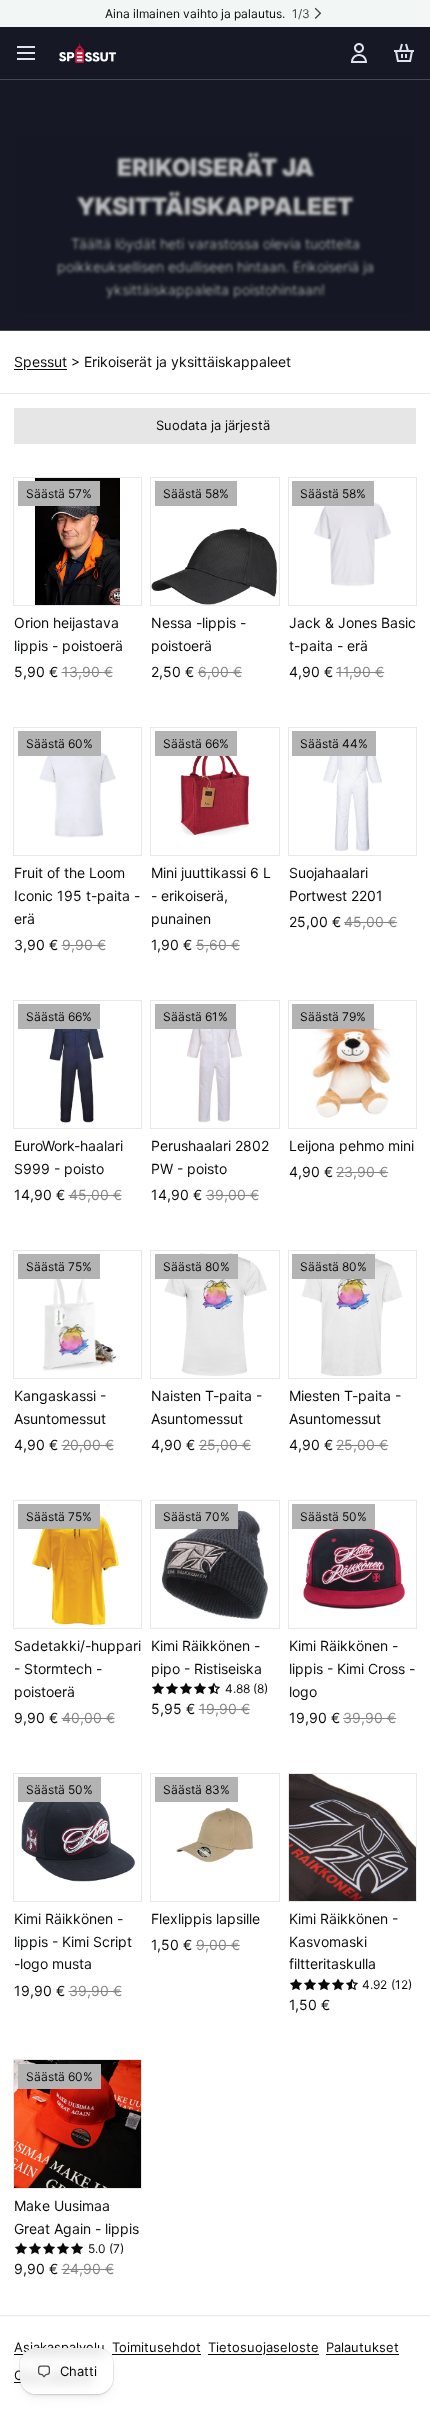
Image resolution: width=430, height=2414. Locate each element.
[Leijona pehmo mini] (352, 1064)
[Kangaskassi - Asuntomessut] (77, 1314)
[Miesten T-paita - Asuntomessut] (352, 1314)
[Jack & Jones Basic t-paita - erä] (352, 541)
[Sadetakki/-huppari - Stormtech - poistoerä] (77, 1564)
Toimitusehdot (156, 2347)
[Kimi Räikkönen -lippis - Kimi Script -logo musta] (77, 1837)
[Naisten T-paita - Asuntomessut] (214, 1314)
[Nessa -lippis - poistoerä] (214, 541)
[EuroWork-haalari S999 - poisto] (77, 1064)
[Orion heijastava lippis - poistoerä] (77, 541)
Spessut (40, 361)
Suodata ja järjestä (213, 425)
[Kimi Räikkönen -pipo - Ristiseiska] (214, 1564)
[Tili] (355, 53)
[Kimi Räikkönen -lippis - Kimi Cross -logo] (352, 1564)
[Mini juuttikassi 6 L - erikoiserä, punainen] (214, 791)
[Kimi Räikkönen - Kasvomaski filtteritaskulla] (352, 1837)
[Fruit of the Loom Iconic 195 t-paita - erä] (77, 791)
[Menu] (33, 53)
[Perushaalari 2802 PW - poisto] (214, 1064)
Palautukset (362, 2347)
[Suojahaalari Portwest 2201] (352, 791)
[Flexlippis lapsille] (214, 1837)
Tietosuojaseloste (263, 2347)
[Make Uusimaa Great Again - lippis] (77, 2123)
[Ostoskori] (400, 53)
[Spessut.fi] (87, 53)
